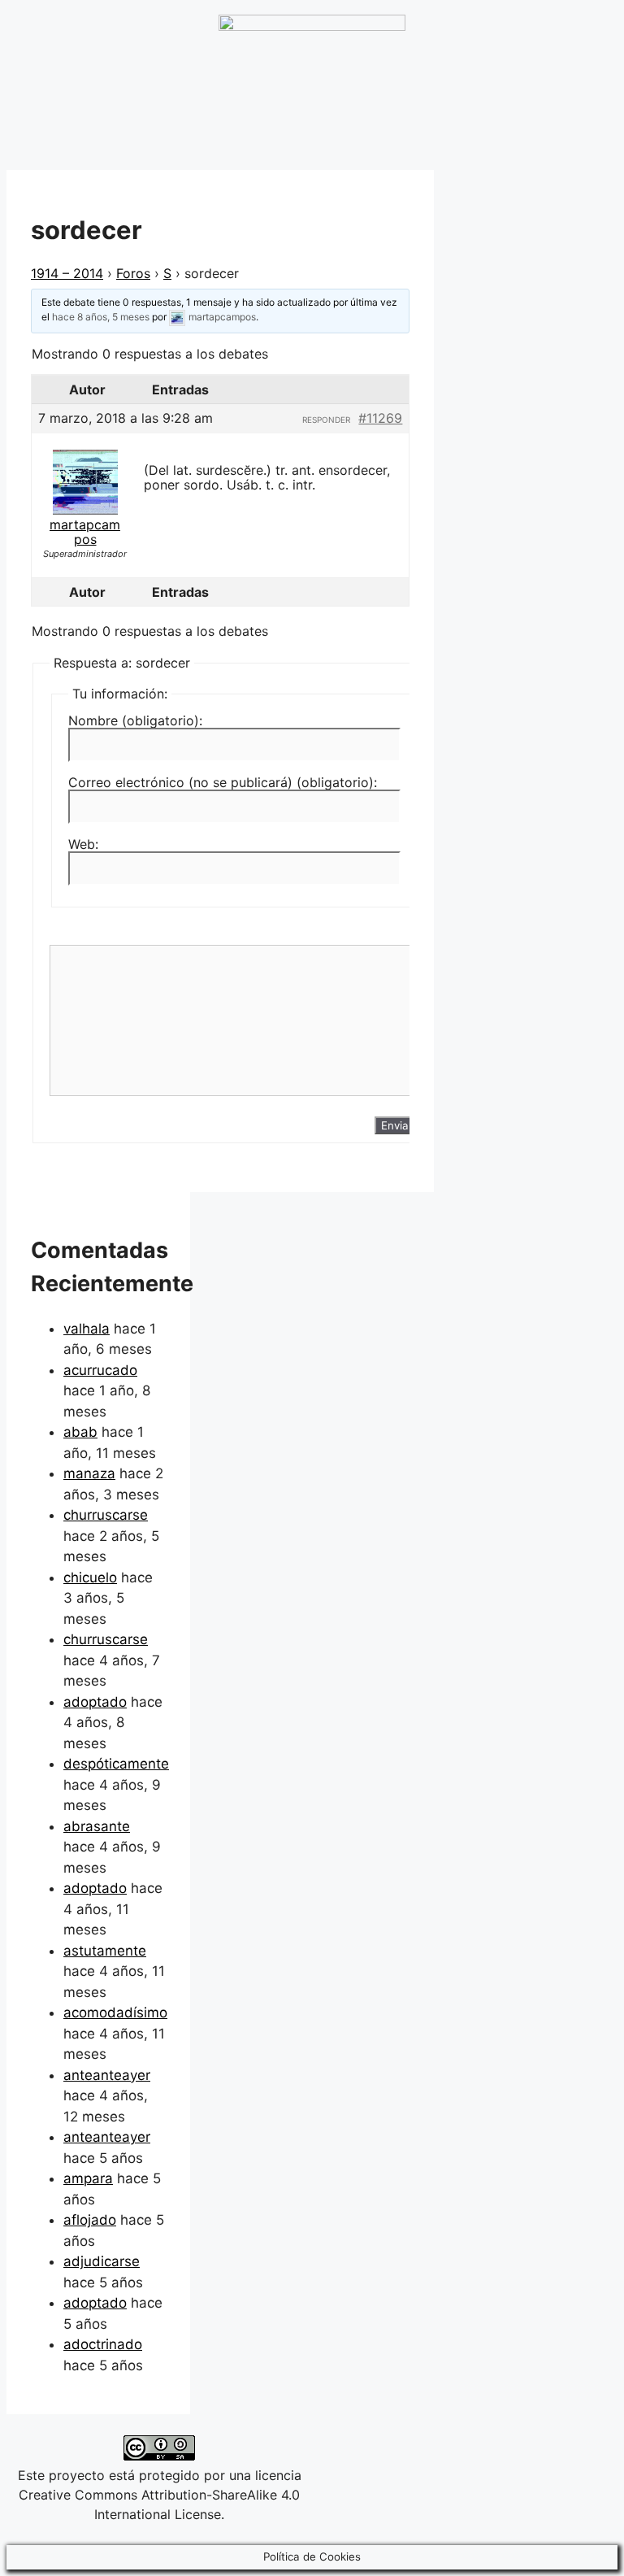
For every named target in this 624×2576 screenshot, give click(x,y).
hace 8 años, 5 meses (101, 317)
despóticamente (116, 1764)
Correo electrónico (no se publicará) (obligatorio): (223, 782)
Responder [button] (326, 420)
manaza (89, 1473)
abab (80, 1432)
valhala (87, 1329)
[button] (516, 46)
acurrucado (100, 1370)
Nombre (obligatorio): (135, 720)
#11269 (380, 418)
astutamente (105, 1951)
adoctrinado (103, 2344)
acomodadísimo (115, 2012)
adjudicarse (102, 2261)
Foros (133, 273)
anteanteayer (107, 2075)
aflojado (90, 2220)
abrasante (97, 1826)
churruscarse (106, 1515)
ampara (88, 2178)
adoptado (95, 1702)
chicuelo (90, 1577)
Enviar (397, 1125)
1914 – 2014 (67, 273)
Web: (83, 844)
